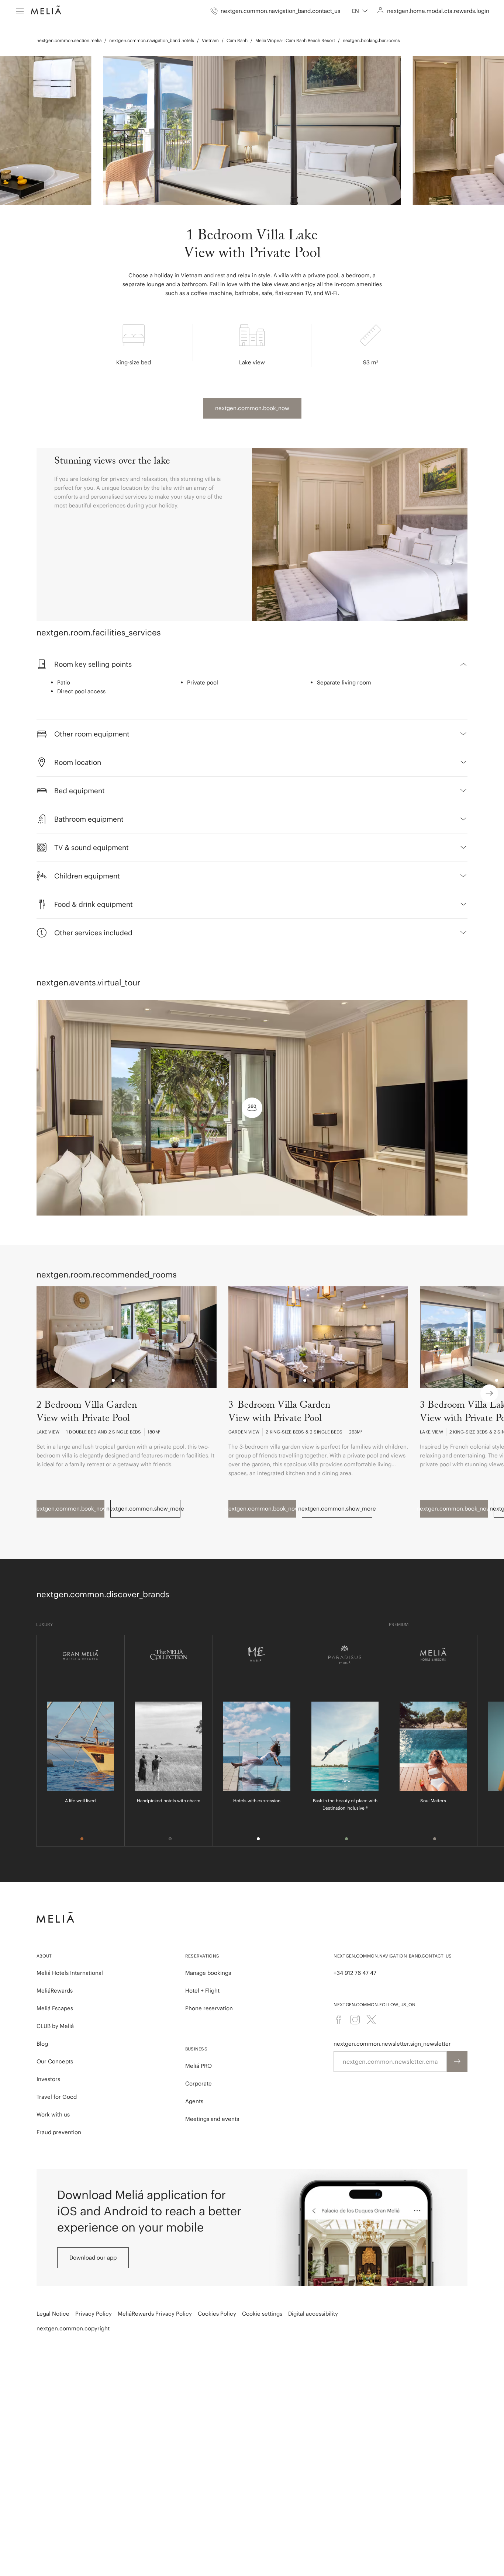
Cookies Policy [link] (217, 2314)
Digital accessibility (313, 2314)
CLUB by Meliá (55, 2026)
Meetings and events (212, 2119)
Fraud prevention (59, 2132)
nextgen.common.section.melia (69, 40)
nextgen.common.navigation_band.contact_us (393, 1956)
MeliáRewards (55, 1991)
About (44, 1956)
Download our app (93, 2258)
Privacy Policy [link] (94, 2314)
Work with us (53, 2114)
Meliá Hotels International (70, 1973)
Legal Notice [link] (53, 2314)
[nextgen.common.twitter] (371, 2019)
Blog (42, 2044)
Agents (194, 2101)
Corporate (199, 2083)
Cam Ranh (237, 40)
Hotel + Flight (202, 1991)
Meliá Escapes (55, 2008)
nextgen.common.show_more (146, 1509)
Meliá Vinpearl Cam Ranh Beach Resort (295, 40)
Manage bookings (208, 1973)
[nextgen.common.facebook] (339, 2019)
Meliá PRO (199, 2066)
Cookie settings (262, 2314)
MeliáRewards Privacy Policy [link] (155, 2314)
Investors (48, 2079)
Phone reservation (209, 2008)
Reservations (202, 1956)
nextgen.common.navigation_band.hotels (152, 40)
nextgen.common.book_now (252, 408)
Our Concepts (55, 2061)
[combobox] (360, 11)
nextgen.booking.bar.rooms (371, 40)
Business (196, 2049)
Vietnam (210, 40)
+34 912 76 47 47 (355, 1973)
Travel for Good (57, 2097)
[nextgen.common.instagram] (355, 2019)
